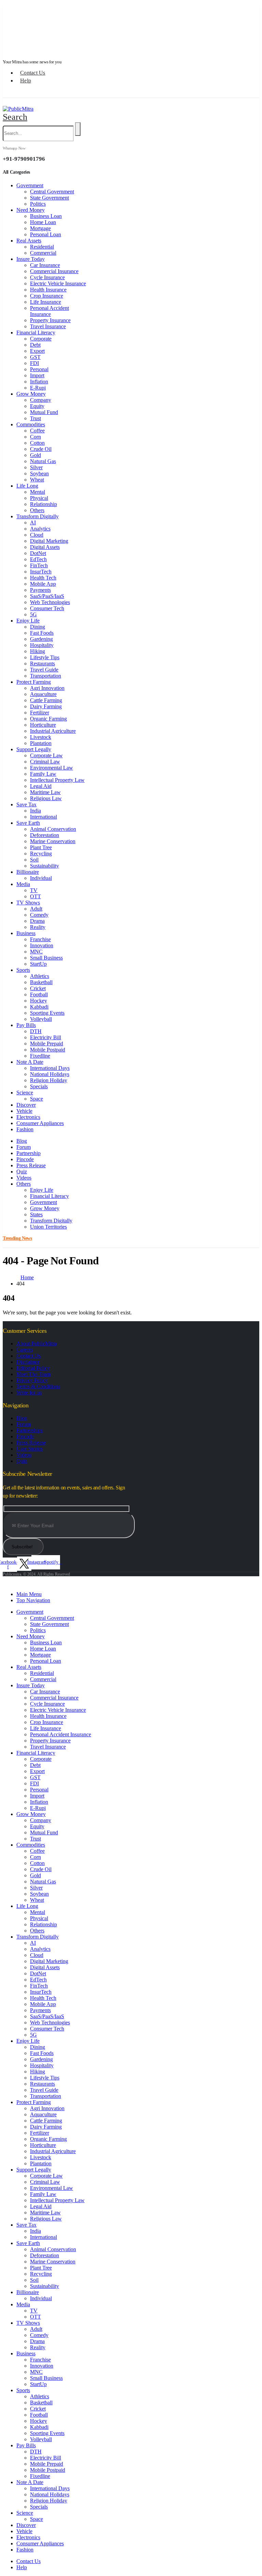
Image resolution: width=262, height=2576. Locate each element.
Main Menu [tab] (29, 1594)
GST (35, 357)
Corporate (41, 339)
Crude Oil (41, 449)
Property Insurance (50, 320)
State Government (49, 198)
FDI (34, 363)
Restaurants (42, 663)
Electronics (28, 1117)
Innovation (42, 945)
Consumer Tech (47, 608)
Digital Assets (45, 547)
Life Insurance (46, 302)
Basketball (41, 982)
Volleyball (41, 1019)
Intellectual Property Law (57, 780)
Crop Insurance (47, 296)
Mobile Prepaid (47, 1044)
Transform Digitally (38, 516)
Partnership (28, 1153)
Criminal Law (45, 762)
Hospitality (42, 645)
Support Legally (34, 749)
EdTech (38, 559)
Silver (36, 467)
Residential (42, 247)
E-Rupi (38, 388)
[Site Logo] (18, 109)
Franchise (40, 939)
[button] (15, 117)
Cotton (37, 443)
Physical (39, 498)
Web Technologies (50, 602)
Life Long (27, 486)
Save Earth (28, 823)
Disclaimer (28, 1362)
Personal (39, 369)
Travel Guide (44, 670)
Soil (34, 860)
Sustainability (45, 866)
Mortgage (40, 228)
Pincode (25, 1159)
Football (39, 994)
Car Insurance (45, 265)
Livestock (41, 737)
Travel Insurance (48, 326)
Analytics (40, 529)
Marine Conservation (53, 841)
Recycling (41, 854)
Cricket (38, 988)
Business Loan (46, 216)
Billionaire (28, 872)
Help (26, 81)
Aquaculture (43, 694)
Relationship (43, 504)
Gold (35, 455)
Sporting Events (47, 1013)
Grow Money (31, 394)
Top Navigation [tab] (33, 1600)
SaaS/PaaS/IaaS (47, 596)
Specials (39, 1086)
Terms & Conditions (38, 1386)
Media (23, 884)
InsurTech (41, 572)
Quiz (22, 1172)
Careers (25, 1350)
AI (33, 523)
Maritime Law (45, 792)
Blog (22, 1141)
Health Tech (43, 578)
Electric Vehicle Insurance (58, 283)
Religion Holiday (49, 1080)
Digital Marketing (49, 541)
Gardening (41, 639)
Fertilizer (40, 713)
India (35, 811)
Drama (37, 921)
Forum (24, 1147)
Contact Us (33, 73)
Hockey (39, 1001)
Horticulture (43, 725)
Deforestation (45, 835)
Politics (38, 204)
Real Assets (29, 241)
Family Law (43, 774)
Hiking (38, 651)
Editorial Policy (33, 1368)
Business (26, 933)
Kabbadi (39, 1007)
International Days (50, 1068)
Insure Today (31, 259)
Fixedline (40, 1056)
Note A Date (30, 1062)
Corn (35, 437)
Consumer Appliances (40, 1123)
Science (25, 1093)
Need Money (31, 210)
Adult (36, 909)
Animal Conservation (53, 829)
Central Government (52, 192)
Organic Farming (48, 719)
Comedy (39, 915)
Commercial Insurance (54, 271)
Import (37, 375)
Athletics (40, 976)
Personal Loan (46, 234)
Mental (38, 492)
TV (34, 890)
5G (33, 614)
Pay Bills (26, 1025)
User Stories (30, 1449)
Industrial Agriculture (53, 731)
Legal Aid (41, 786)
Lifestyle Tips (45, 657)
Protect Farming (34, 682)
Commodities (31, 424)
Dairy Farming (46, 706)
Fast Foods (42, 633)
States (36, 1214)
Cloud (37, 535)
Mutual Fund (44, 412)
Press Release (31, 1165)
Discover (26, 1105)
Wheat (37, 480)
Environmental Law (52, 768)
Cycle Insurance (47, 277)
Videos (24, 1178)
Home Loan (43, 222)
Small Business (46, 958)
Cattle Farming (46, 700)
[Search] (78, 129)
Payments (40, 590)
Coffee (37, 431)
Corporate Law (46, 755)
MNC (36, 952)
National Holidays (50, 1074)
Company (41, 400)
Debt (35, 345)
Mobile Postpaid (48, 1050)
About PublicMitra (37, 1344)
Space (37, 1099)
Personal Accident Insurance (49, 311)
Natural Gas (43, 461)
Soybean (39, 473)
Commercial (43, 253)
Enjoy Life (28, 621)
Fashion (25, 1129)
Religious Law (46, 798)
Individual (41, 878)
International (43, 817)
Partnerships (30, 1430)
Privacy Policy (32, 1380)
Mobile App (43, 584)
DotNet (38, 553)
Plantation (41, 743)
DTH (36, 1031)
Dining (38, 627)
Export (37, 351)
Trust (35, 418)
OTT (35, 896)
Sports (23, 970)
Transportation (46, 676)
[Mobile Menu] (10, 102)
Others (37, 510)
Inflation (39, 382)
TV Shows (28, 903)
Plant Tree (41, 847)
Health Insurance (48, 290)
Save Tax (26, 804)
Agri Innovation (47, 688)
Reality (38, 927)
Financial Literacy (36, 333)
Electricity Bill (46, 1037)
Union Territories (48, 1227)
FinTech (39, 565)
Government (30, 185)
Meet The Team (33, 1374)
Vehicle (24, 1111)
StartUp (38, 964)
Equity (37, 406)
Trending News (16, 35)
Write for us (29, 1393)
